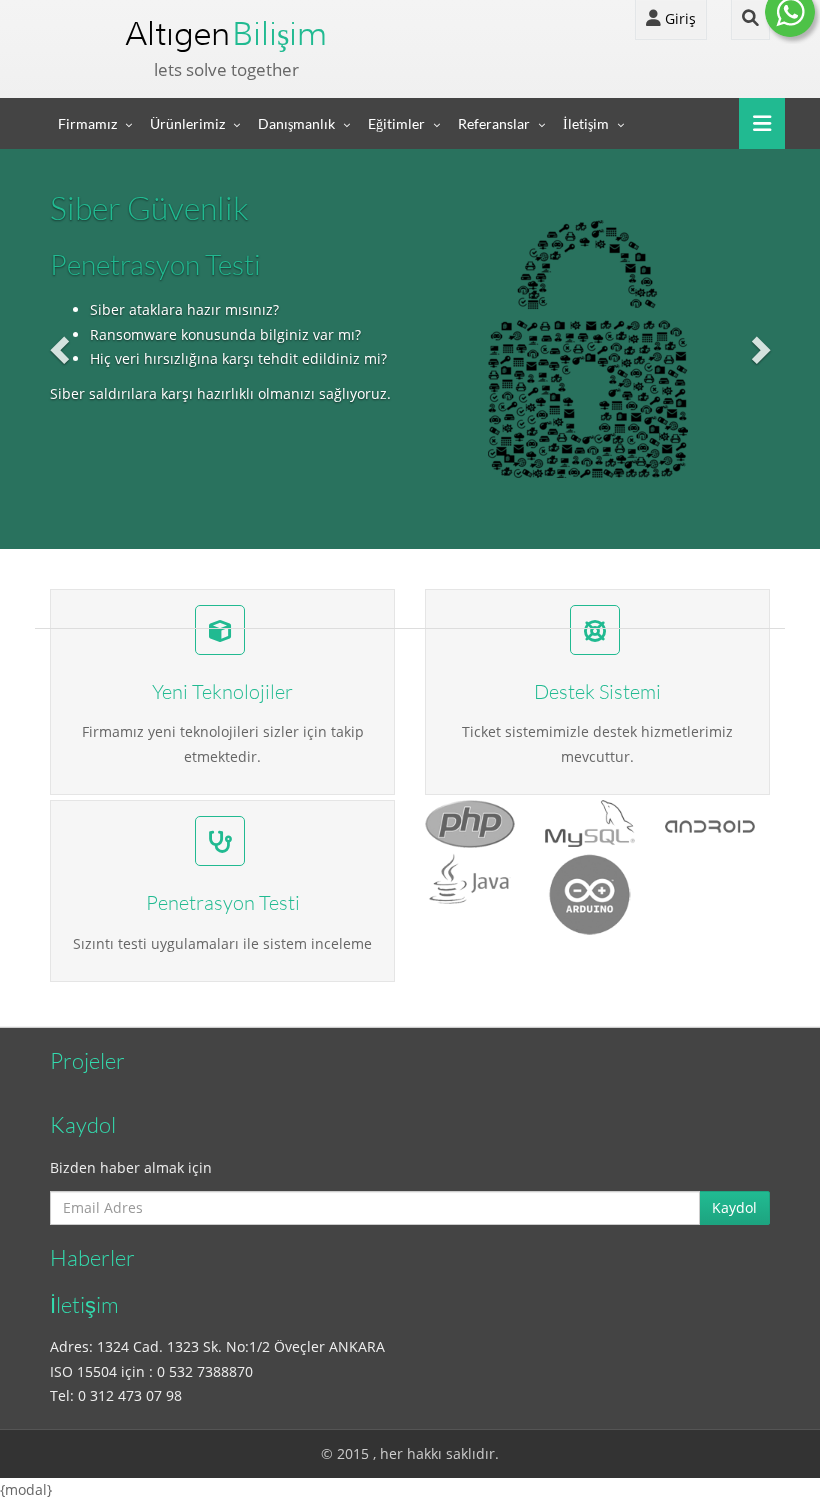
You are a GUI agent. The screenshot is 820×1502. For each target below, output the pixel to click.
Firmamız (87, 123)
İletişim (586, 123)
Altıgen (226, 33)
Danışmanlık (296, 123)
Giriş (678, 18)
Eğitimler (396, 123)
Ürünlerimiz (187, 123)
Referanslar (494, 123)
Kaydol (734, 1207)
